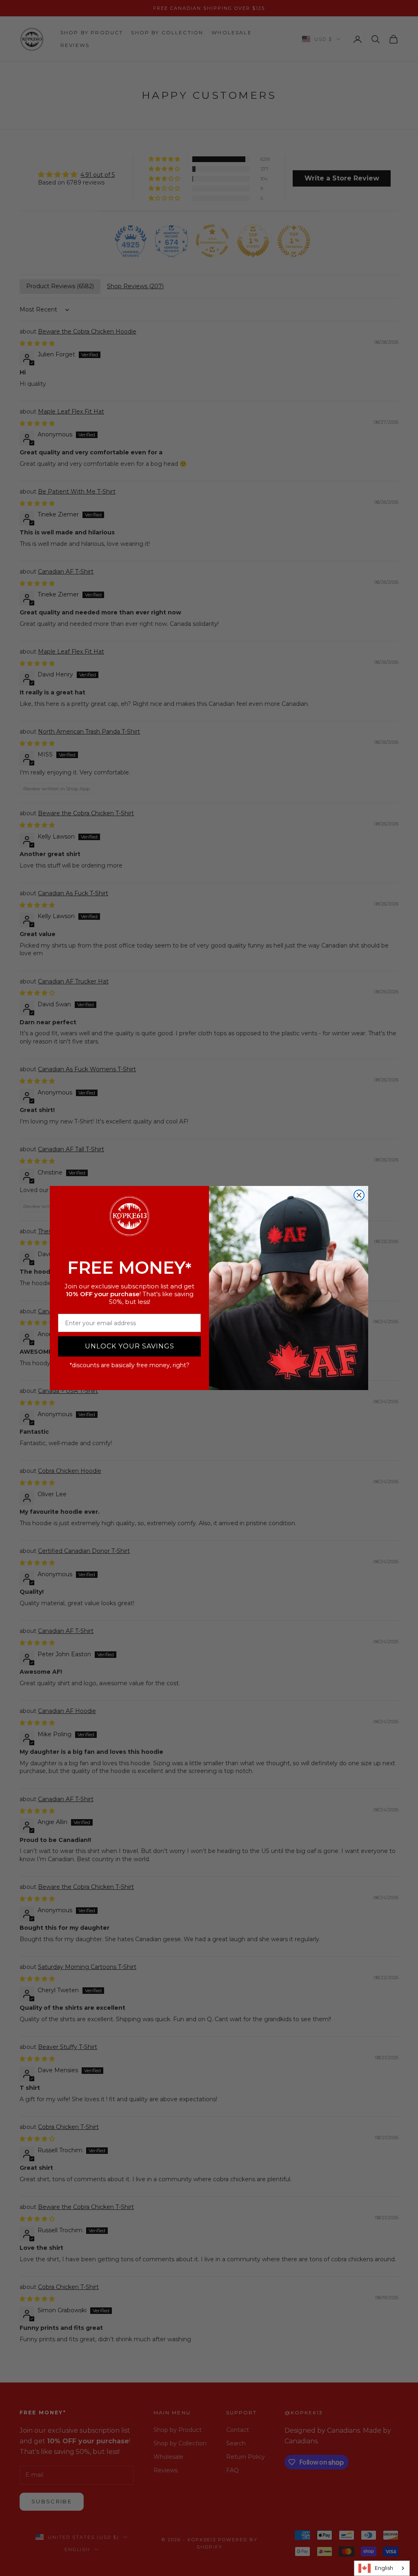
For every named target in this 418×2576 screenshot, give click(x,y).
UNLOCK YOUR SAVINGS (130, 1346)
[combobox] (382, 2568)
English (384, 2568)
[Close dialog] (359, 1195)
